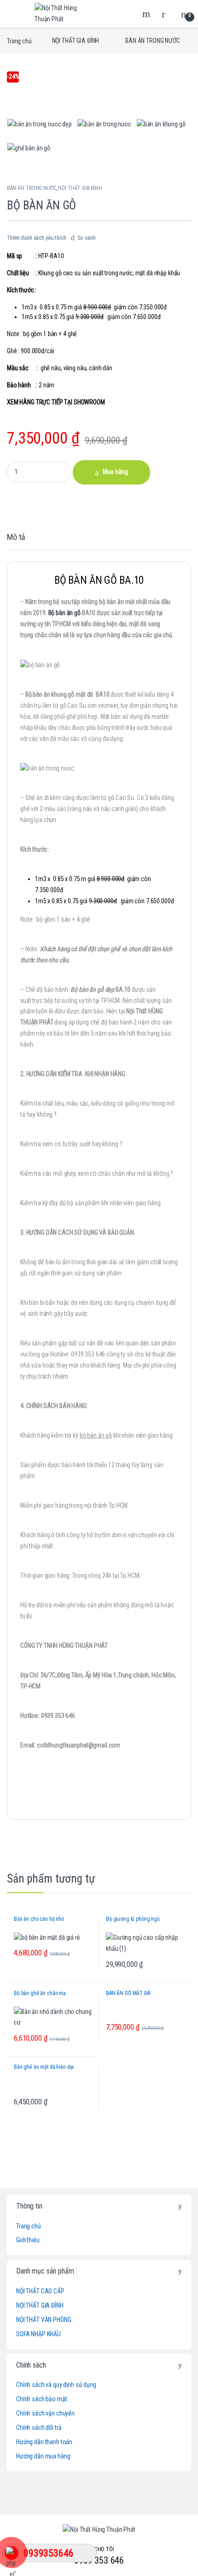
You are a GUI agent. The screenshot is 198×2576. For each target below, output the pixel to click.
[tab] (16, 541)
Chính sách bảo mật (41, 2399)
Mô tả (16, 537)
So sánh (87, 238)
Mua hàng (115, 472)
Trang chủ (19, 41)
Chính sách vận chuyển (45, 2413)
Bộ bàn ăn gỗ (64, 613)
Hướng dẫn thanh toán (44, 2442)
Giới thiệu (28, 2240)
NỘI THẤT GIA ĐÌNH (76, 41)
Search (147, 14)
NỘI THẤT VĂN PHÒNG (44, 2320)
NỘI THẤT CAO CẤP (40, 2291)
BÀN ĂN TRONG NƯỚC (153, 41)
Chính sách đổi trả (39, 2428)
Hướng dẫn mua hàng (43, 2456)
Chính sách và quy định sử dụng (56, 2385)
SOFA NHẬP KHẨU (38, 2334)
